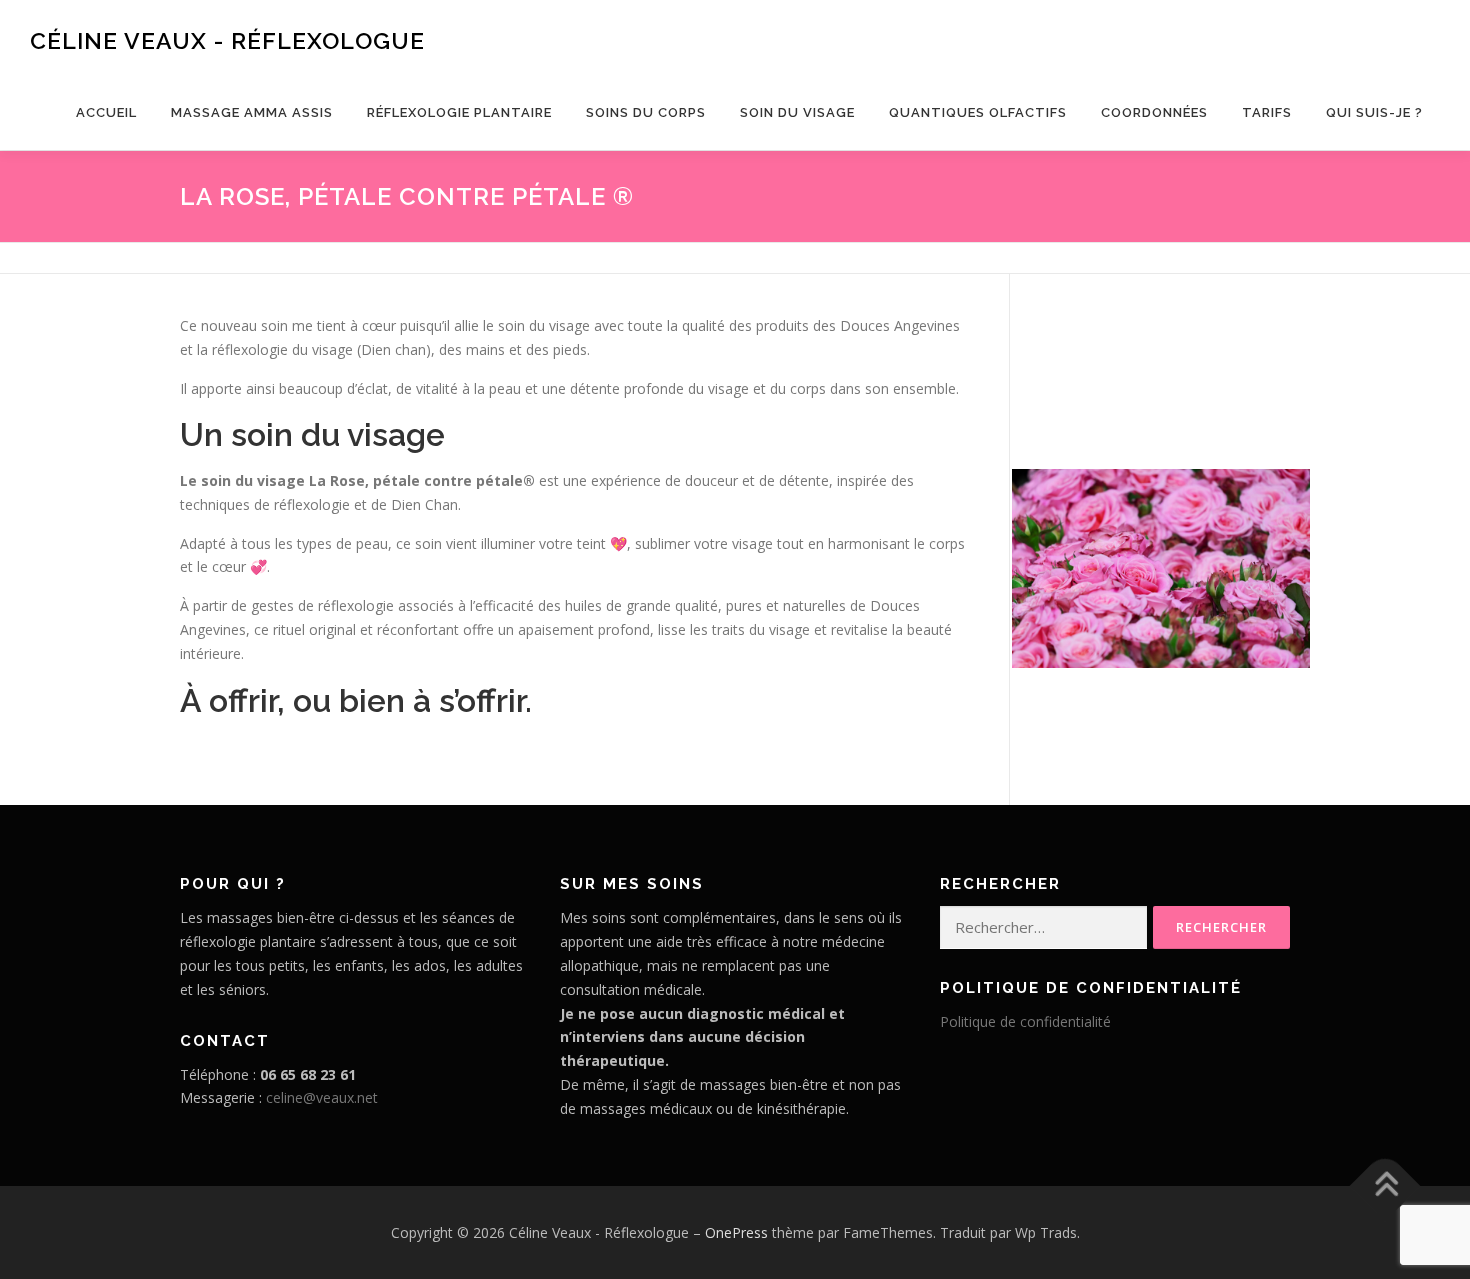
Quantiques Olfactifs (978, 112)
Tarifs (1267, 112)
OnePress (736, 1232)
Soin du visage (797, 112)
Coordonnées (1154, 112)
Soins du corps (646, 112)
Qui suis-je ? (1374, 112)
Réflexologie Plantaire (459, 112)
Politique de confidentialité (1025, 1021)
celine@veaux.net (322, 1097)
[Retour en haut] (1385, 1185)
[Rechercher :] (1043, 927)
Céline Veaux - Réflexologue (227, 40)
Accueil (106, 112)
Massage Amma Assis (252, 112)
